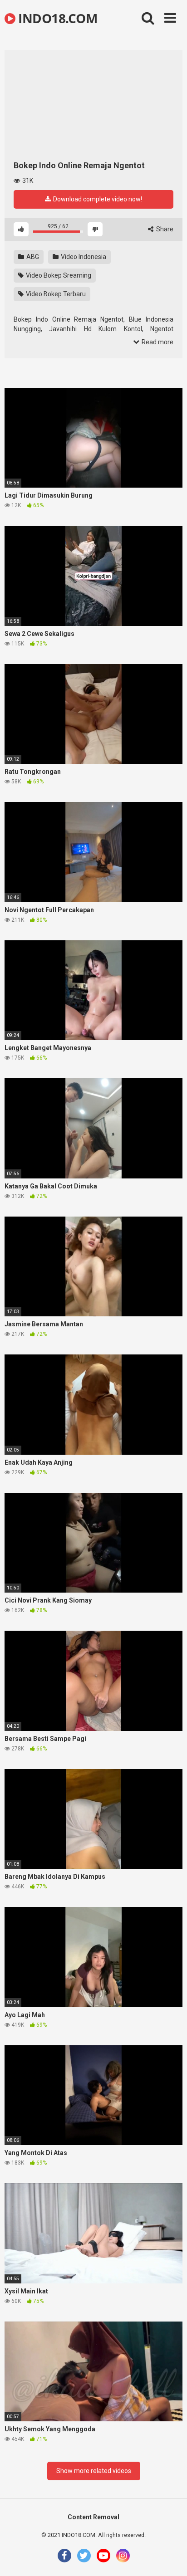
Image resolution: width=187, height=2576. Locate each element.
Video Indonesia (83, 257)
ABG (32, 257)
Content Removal (93, 2517)
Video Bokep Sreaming (58, 275)
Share (164, 229)
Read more (157, 342)
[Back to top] (170, 2558)
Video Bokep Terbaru (55, 294)
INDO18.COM (56, 18)
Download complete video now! (97, 199)
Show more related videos (94, 2471)
